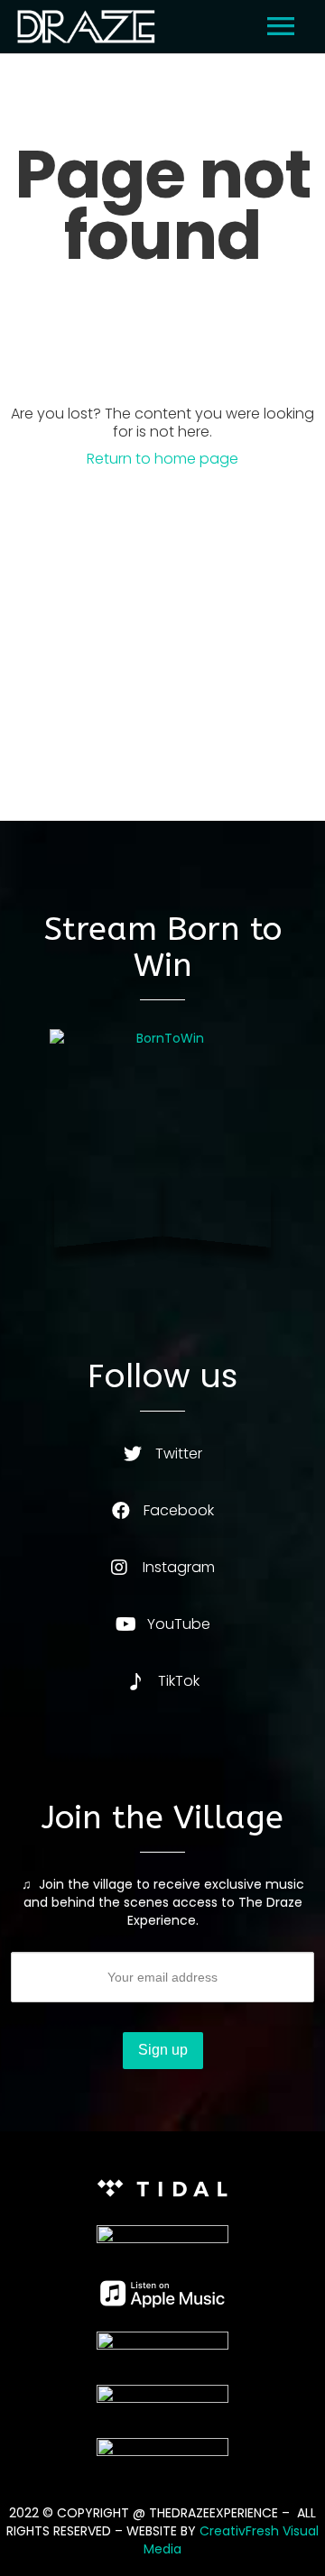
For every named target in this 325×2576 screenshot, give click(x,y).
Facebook (179, 1510)
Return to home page (162, 459)
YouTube (179, 1624)
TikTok (179, 1681)
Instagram (179, 1567)
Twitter (179, 1454)
